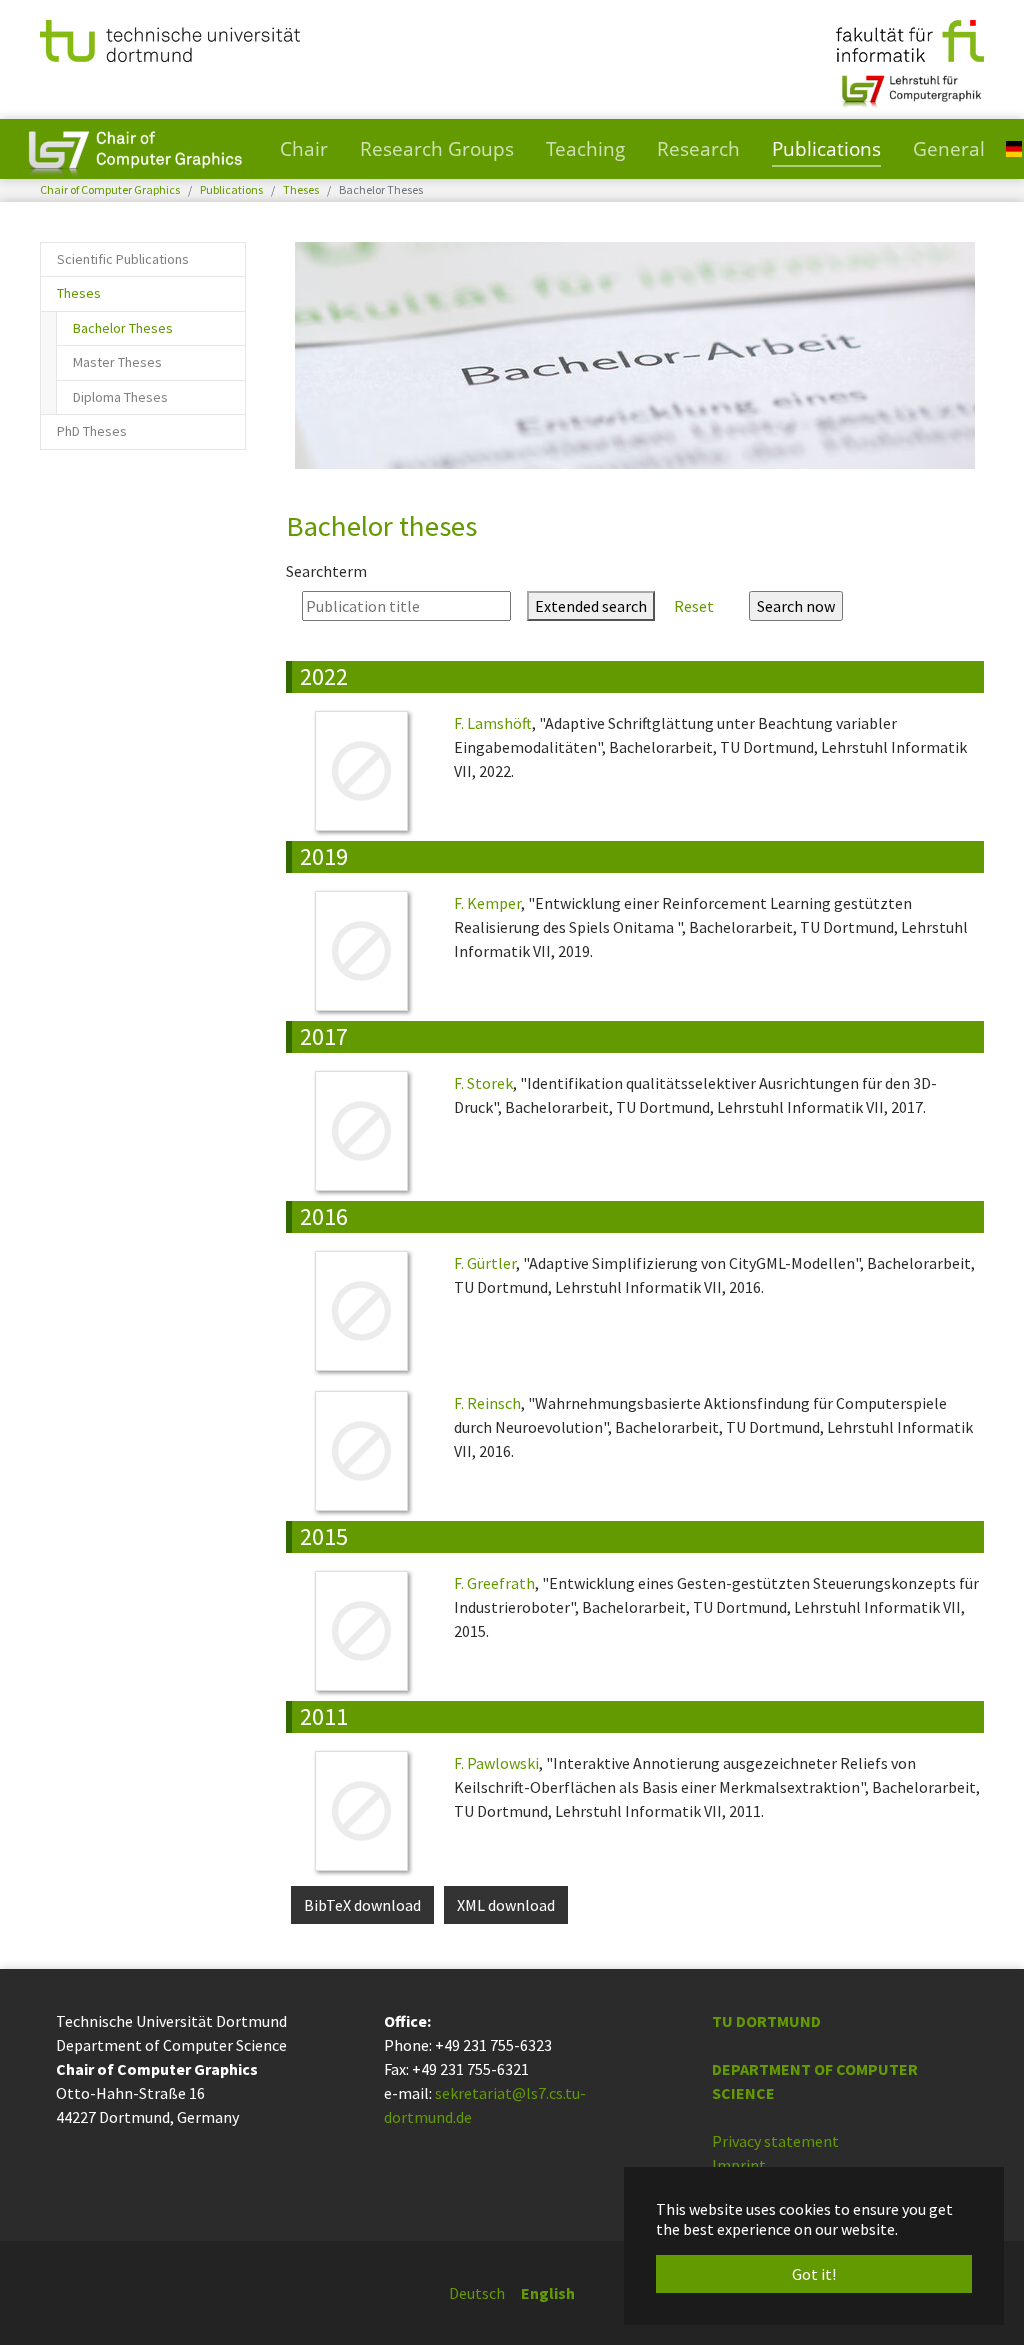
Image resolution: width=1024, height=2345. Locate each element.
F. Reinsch (487, 1403)
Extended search (591, 606)
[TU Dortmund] (170, 39)
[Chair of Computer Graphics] (135, 149)
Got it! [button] (814, 2274)
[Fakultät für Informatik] (910, 39)
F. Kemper (487, 903)
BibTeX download (362, 1905)
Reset (694, 606)
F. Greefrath (494, 1583)
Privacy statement (775, 2141)
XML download (506, 1905)
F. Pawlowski (496, 1763)
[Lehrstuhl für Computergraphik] (909, 83)
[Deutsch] (1014, 147)
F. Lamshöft (493, 723)
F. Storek (483, 1083)
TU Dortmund (766, 2021)
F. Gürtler (485, 1263)
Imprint (739, 2165)
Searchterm (326, 571)
